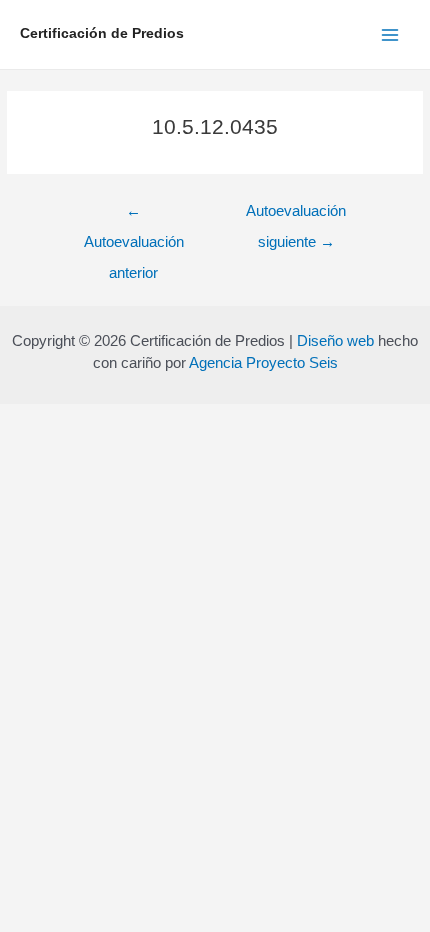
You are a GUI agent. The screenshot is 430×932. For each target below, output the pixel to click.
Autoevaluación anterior (134, 216)
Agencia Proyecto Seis (263, 362)
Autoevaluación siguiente (296, 216)
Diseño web (335, 340)
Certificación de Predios (102, 33)
